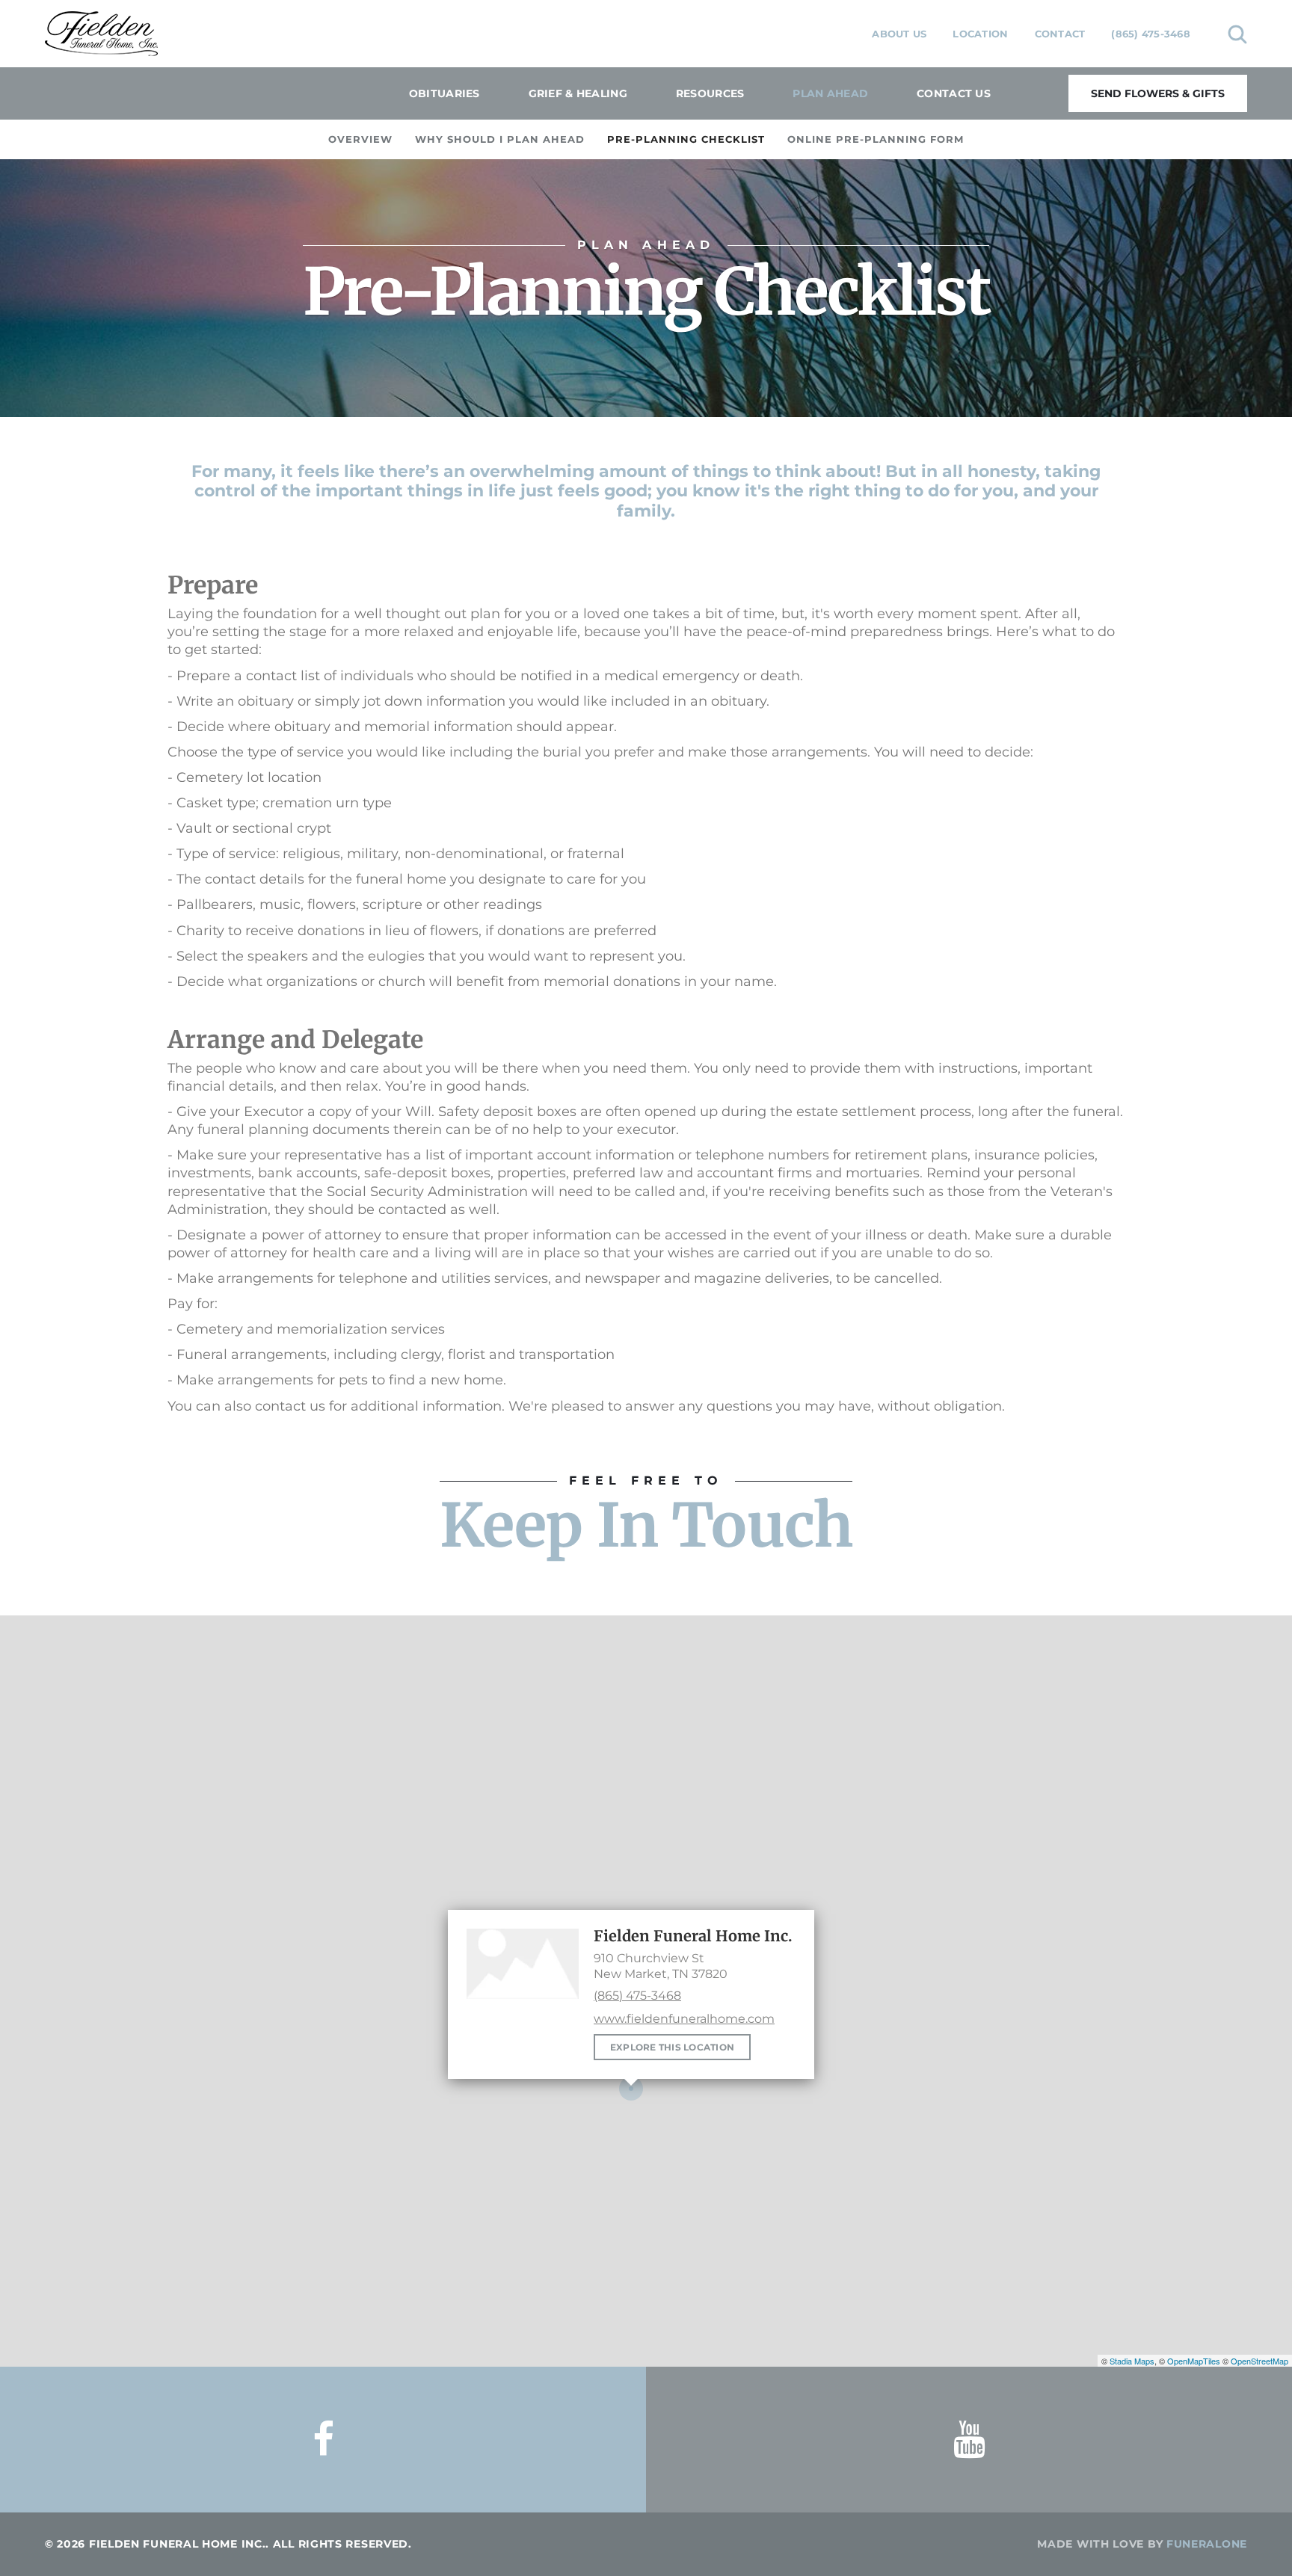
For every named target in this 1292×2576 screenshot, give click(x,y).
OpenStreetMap (1259, 2361)
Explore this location (672, 2047)
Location (980, 34)
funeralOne (1207, 2544)
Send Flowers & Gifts (1158, 93)
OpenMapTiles (1194, 2361)
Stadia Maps (1132, 2361)
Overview (360, 139)
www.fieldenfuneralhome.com (684, 2019)
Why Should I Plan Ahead (500, 139)
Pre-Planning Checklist (686, 139)
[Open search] (1237, 34)
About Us (899, 34)
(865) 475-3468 (1151, 34)
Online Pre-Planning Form (876, 139)
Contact (1060, 34)
